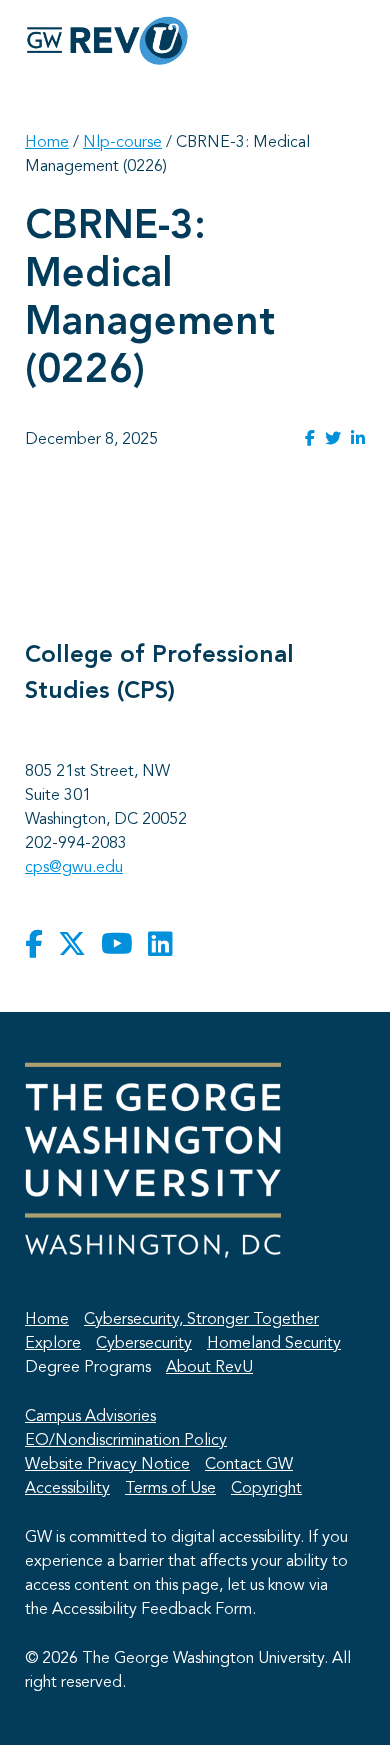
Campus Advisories (90, 1417)
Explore (53, 1344)
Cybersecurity (144, 1344)
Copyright (266, 1489)
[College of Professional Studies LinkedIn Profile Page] (160, 946)
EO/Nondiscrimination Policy (126, 1441)
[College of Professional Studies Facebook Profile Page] (34, 946)
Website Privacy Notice (107, 1465)
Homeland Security (274, 1344)
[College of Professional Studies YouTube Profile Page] (117, 946)
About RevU (209, 1368)
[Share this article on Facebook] (310, 440)
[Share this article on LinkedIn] (358, 440)
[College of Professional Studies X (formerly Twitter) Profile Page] (72, 946)
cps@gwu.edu (74, 868)
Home (47, 143)
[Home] (107, 40)
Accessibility (67, 1489)
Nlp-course (122, 143)
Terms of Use (170, 1489)
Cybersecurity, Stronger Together (201, 1320)
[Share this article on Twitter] (333, 440)
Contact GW (249, 1465)
